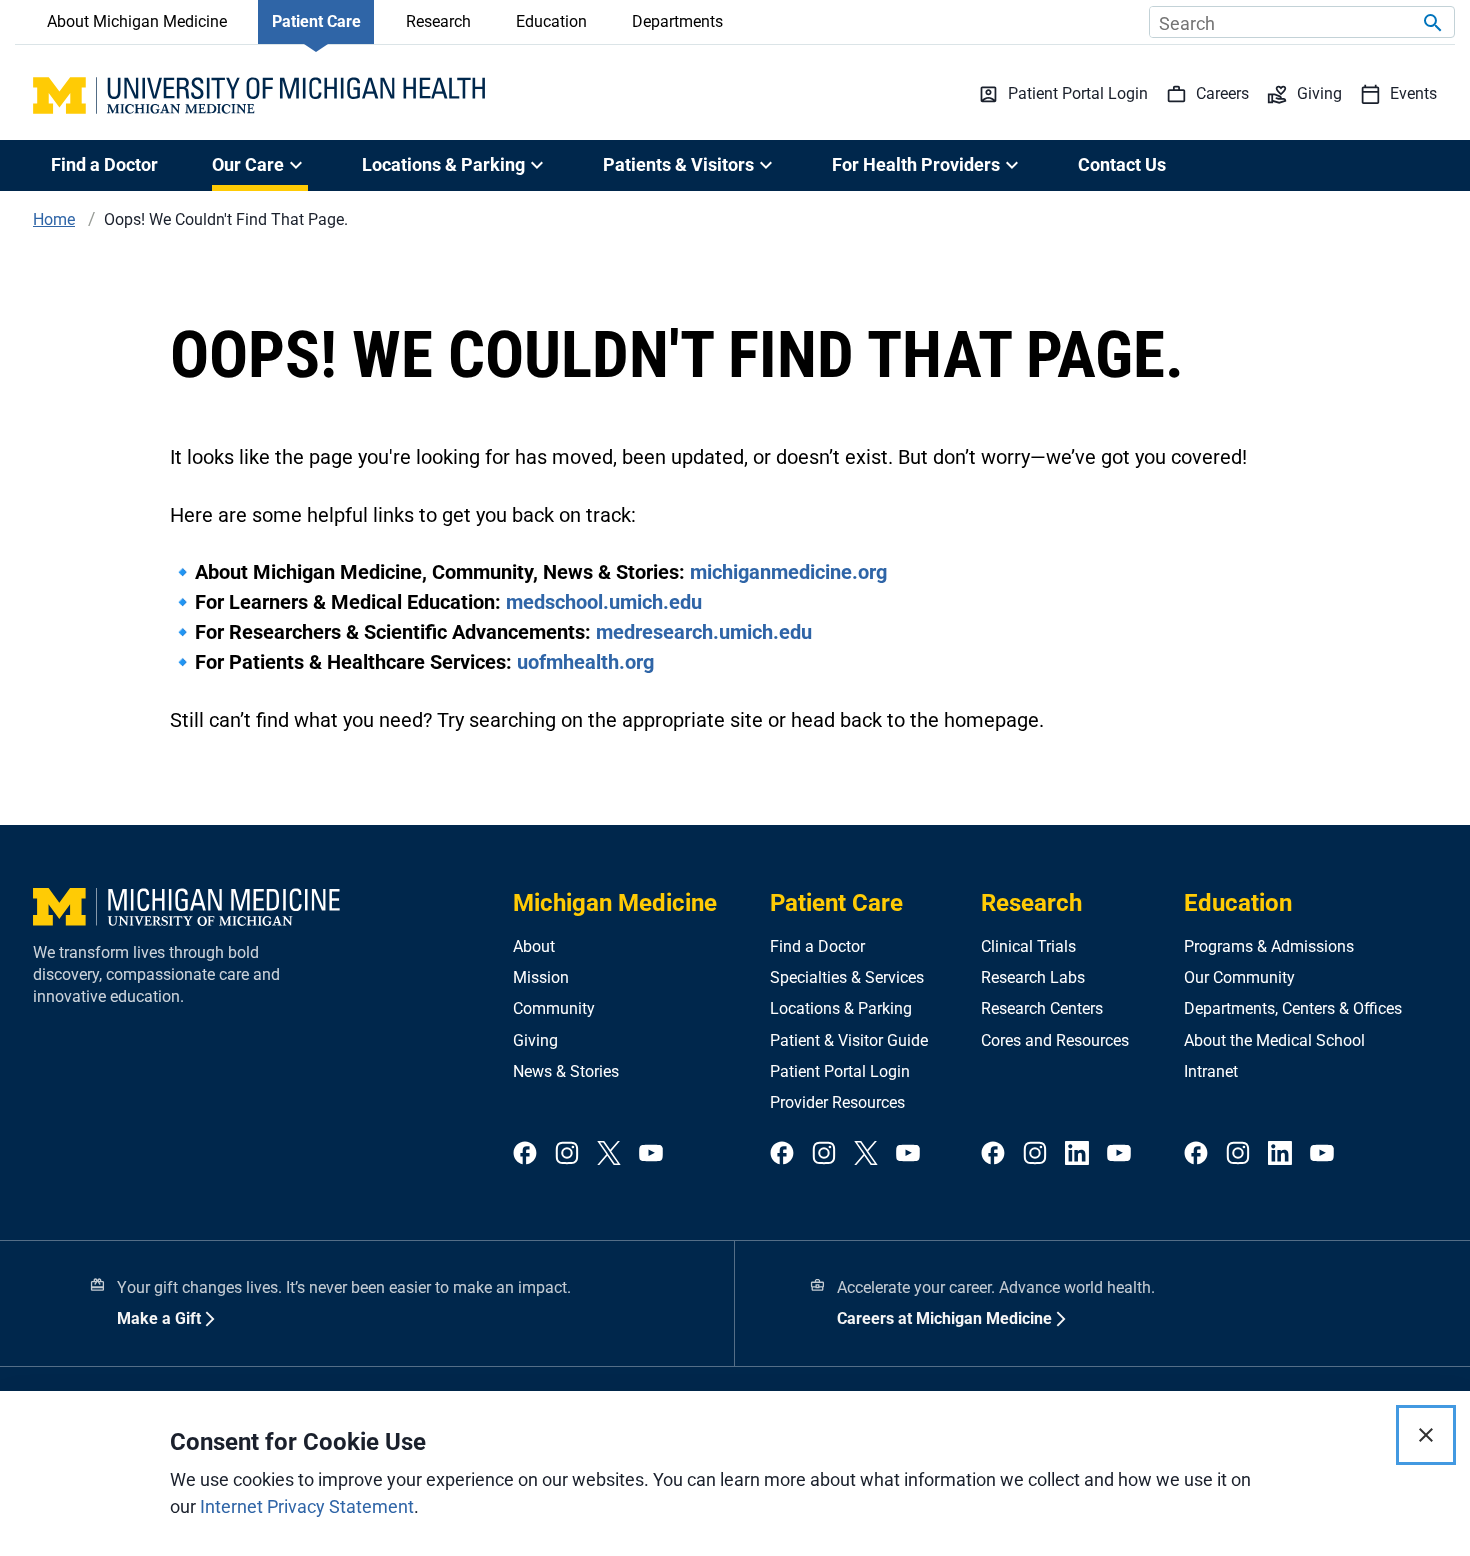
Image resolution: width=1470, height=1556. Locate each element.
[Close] (1426, 1435)
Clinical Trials (1028, 946)
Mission (541, 977)
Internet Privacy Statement (307, 1506)
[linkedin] (1077, 1154)
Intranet (1211, 1071)
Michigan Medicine (615, 903)
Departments (677, 21)
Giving (535, 1040)
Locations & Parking (841, 1008)
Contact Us (1122, 164)
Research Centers (1042, 1008)
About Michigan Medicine (137, 21)
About (534, 946)
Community (554, 1008)
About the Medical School (1274, 1040)
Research (438, 21)
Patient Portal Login (840, 1071)
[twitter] (609, 1154)
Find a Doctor (104, 164)
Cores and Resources (1055, 1040)
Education (551, 21)
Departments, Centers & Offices (1293, 1008)
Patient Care (316, 21)
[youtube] (651, 1154)
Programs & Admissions (1269, 946)
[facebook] (525, 1154)
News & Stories (566, 1071)
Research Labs (1033, 977)
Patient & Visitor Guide (849, 1040)
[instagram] (567, 1154)
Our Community (1239, 977)
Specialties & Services (847, 977)
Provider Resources (837, 1102)
